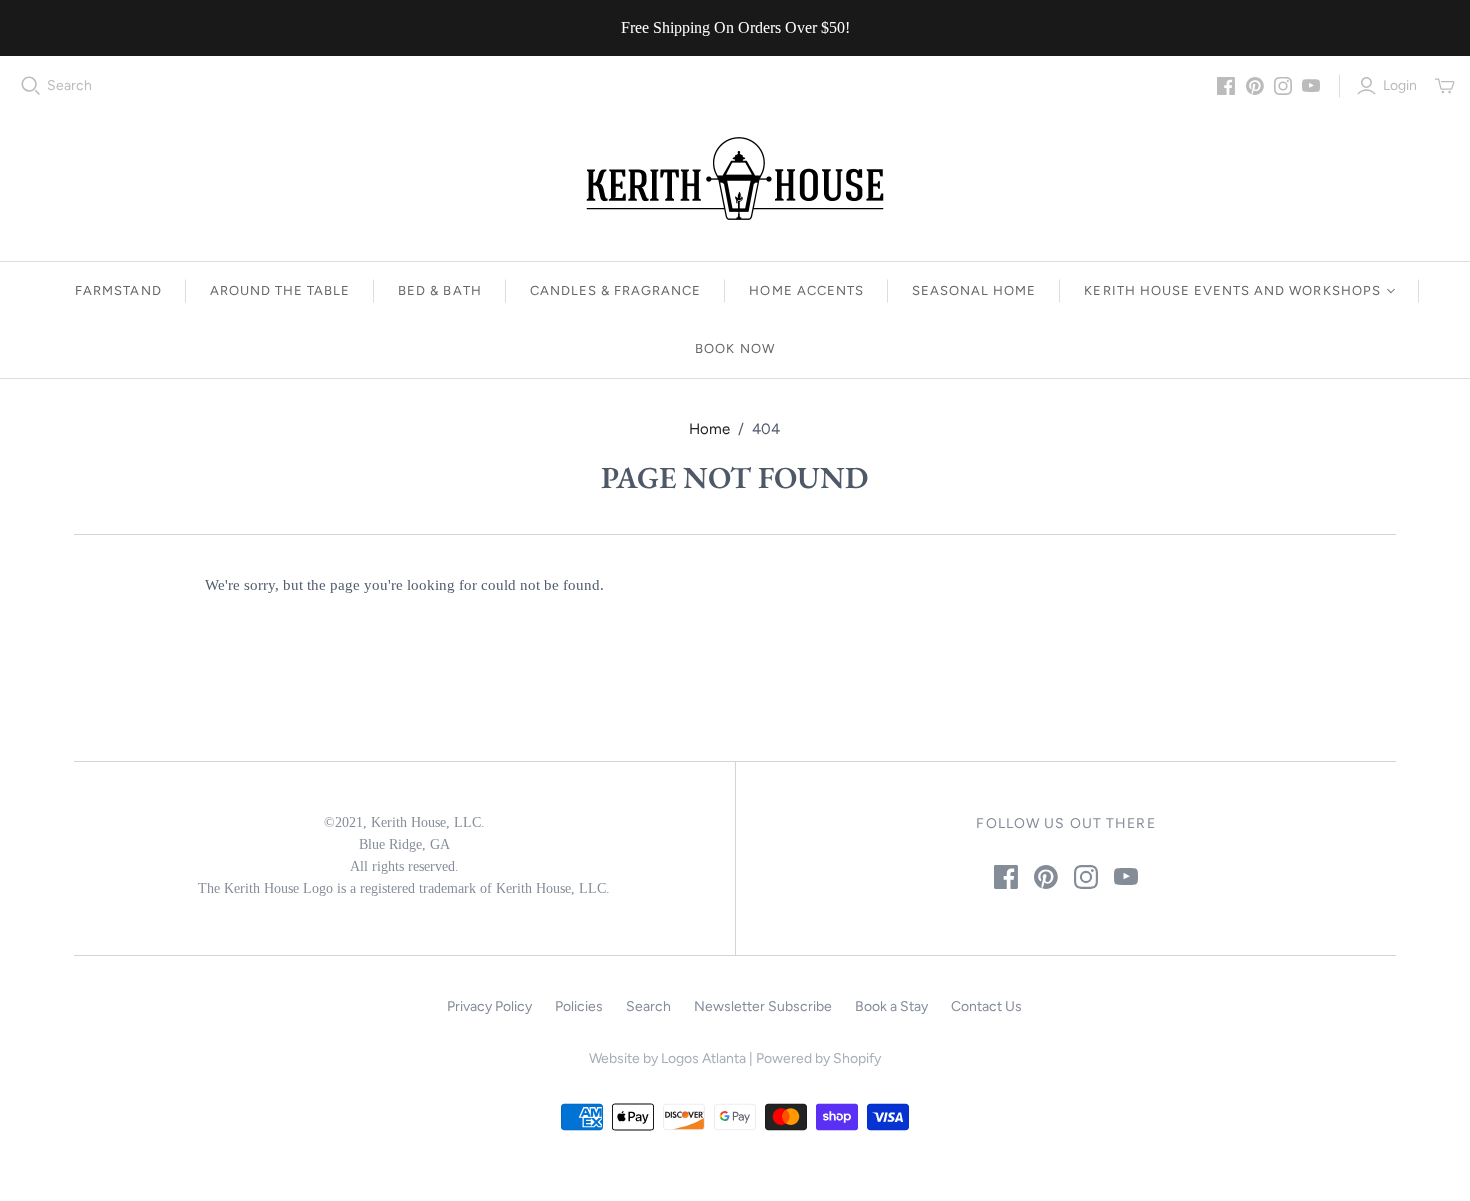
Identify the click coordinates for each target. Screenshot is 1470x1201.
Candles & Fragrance (616, 290)
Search (69, 85)
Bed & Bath (439, 290)
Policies (579, 1006)
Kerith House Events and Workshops (1232, 290)
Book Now (734, 348)
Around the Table (280, 290)
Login (1400, 85)
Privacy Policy (489, 1006)
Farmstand (118, 290)
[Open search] (31, 86)
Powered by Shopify (818, 1058)
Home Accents (806, 290)
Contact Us (986, 1006)
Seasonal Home (974, 290)
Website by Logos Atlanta (667, 1058)
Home (709, 429)
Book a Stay (891, 1006)
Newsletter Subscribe (763, 1006)
